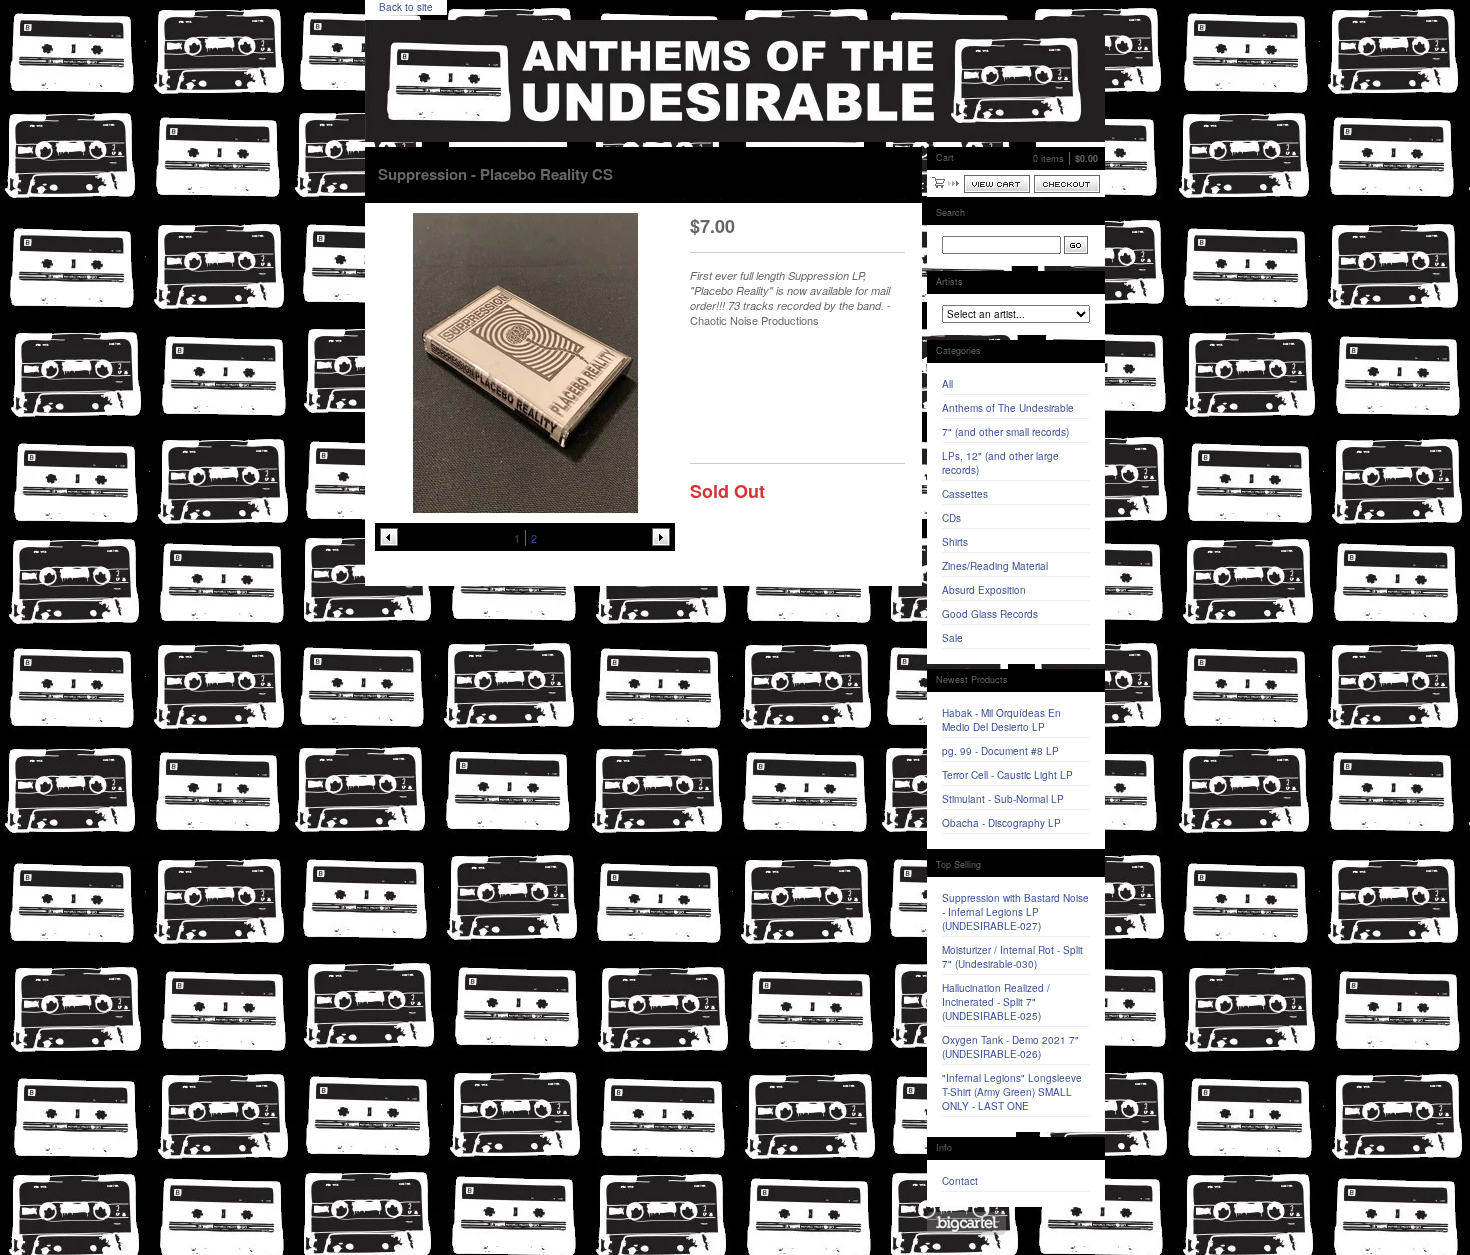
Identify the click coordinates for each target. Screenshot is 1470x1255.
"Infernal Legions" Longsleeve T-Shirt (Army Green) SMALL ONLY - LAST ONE (1012, 1092)
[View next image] (661, 537)
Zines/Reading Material (995, 566)
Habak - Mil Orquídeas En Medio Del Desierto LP (1001, 720)
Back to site (406, 7)
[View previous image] (389, 537)
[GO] (1076, 245)
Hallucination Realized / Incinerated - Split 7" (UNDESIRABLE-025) (996, 1002)
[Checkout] (1067, 184)
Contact (960, 1181)
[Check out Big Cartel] (966, 1223)
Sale (952, 638)
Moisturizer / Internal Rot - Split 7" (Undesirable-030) (1012, 957)
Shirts (955, 542)
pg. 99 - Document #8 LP (1000, 751)
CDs (951, 518)
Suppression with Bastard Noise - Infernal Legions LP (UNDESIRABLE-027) (1015, 912)
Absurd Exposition (984, 590)
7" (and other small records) (1005, 432)
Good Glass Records (990, 614)
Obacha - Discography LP (1001, 823)
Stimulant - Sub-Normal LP (1003, 799)
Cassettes (965, 494)
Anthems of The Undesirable (1008, 408)
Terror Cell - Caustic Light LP (1007, 775)
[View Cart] (997, 184)
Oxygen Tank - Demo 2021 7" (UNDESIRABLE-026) (1010, 1047)
